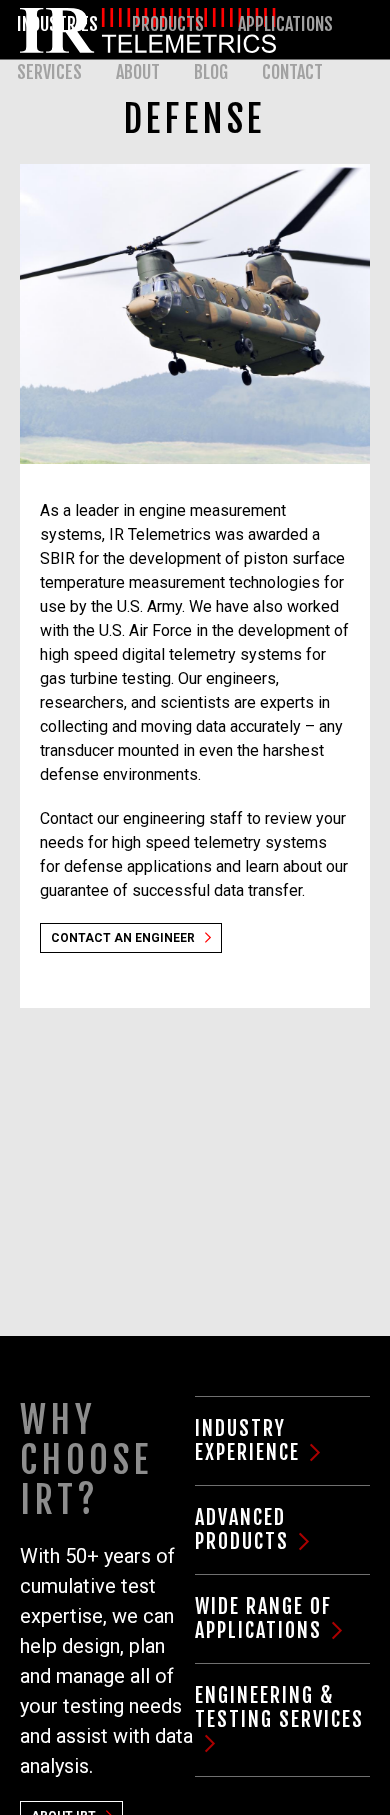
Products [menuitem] (168, 24)
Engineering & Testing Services (279, 1707)
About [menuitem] (138, 72)
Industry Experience (247, 1440)
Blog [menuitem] (211, 72)
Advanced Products (242, 1529)
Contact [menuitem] (292, 72)
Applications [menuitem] (285, 24)
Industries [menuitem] (57, 24)
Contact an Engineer (123, 938)
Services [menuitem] (49, 72)
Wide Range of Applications (263, 1618)
